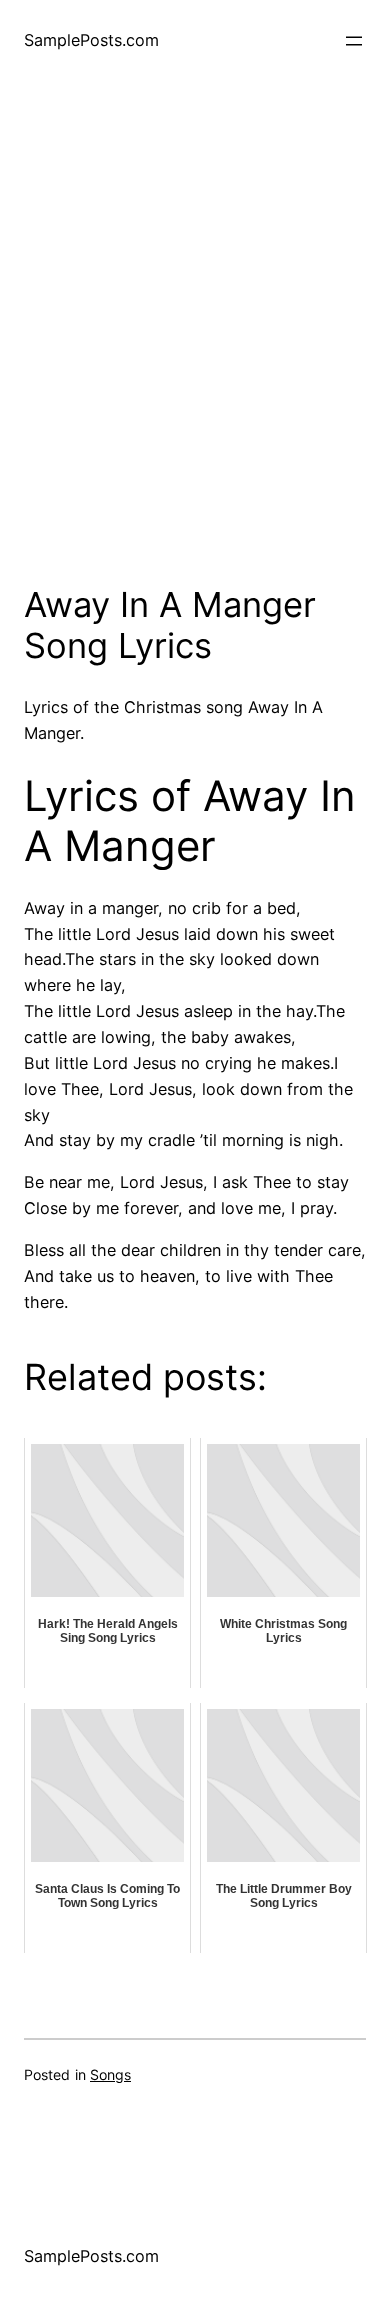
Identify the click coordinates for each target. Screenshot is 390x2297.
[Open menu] (354, 41)
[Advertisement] (195, 349)
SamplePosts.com (91, 40)
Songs (110, 2074)
